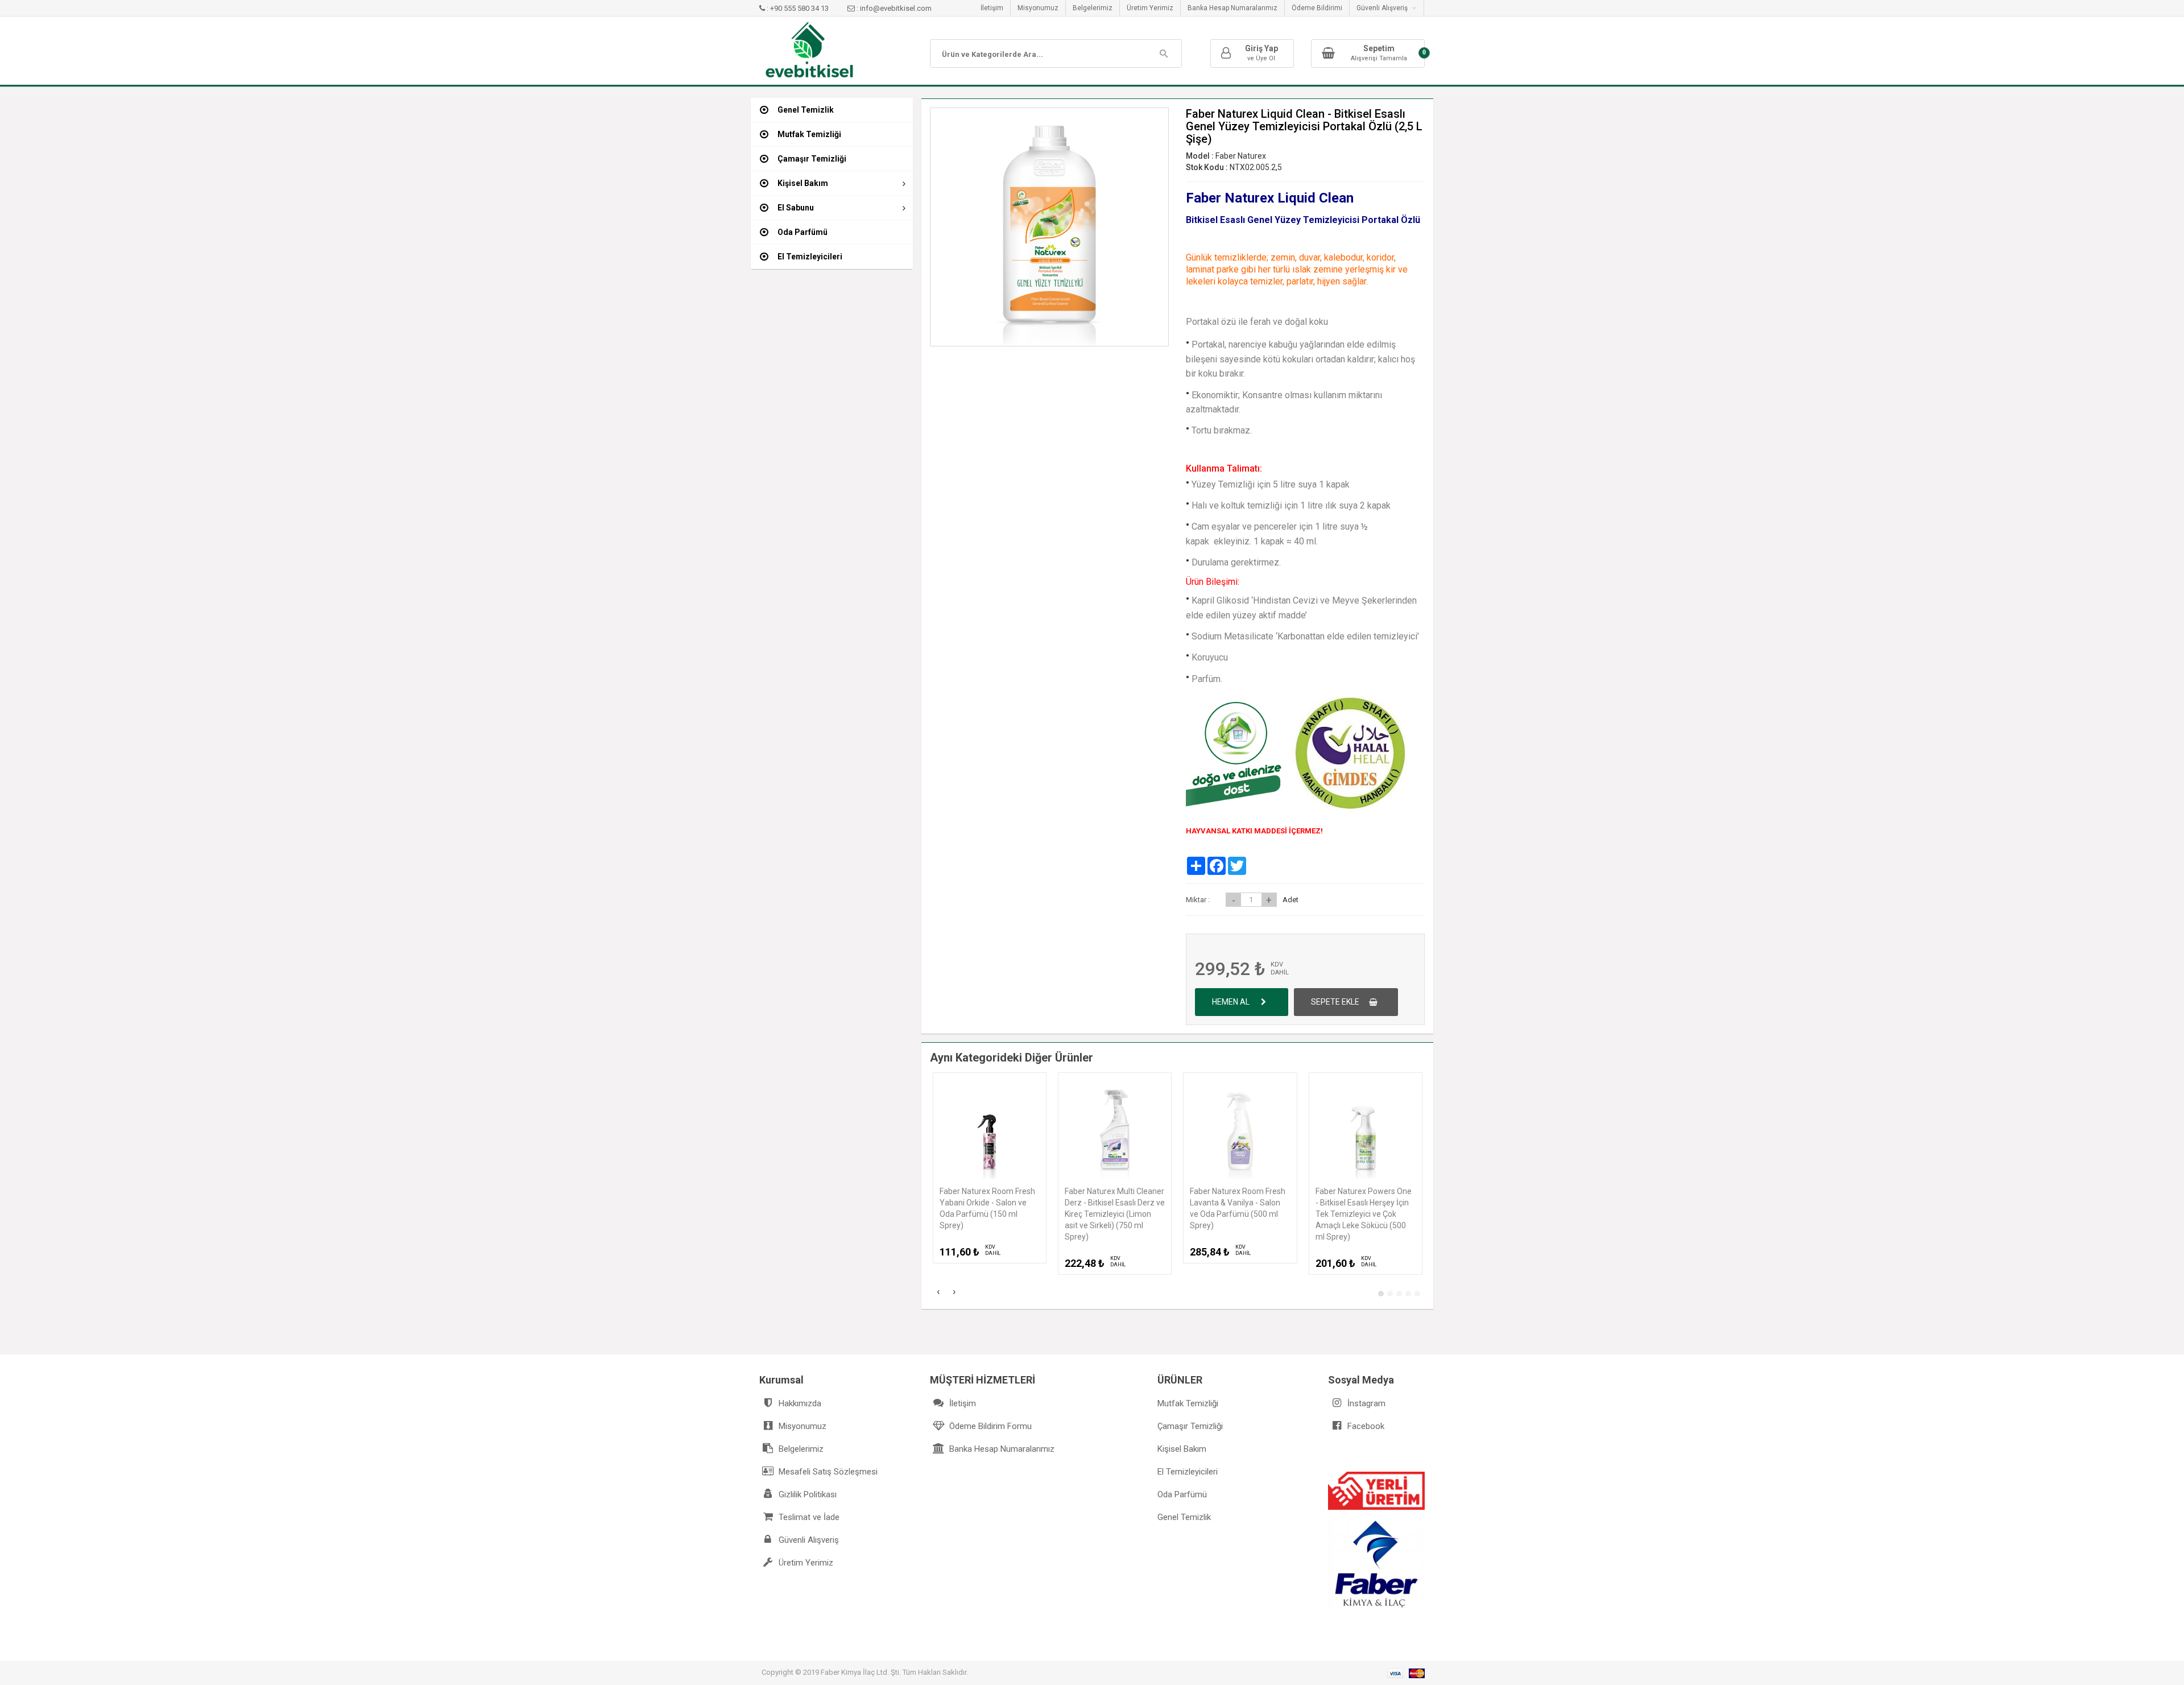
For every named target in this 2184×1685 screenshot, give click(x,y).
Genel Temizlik (1184, 1517)
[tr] (809, 50)
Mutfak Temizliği (1188, 1403)
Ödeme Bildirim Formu (989, 1426)
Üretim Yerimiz (1150, 8)
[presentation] (938, 1293)
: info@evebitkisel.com (893, 8)
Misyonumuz (1038, 8)
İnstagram (1365, 1403)
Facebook (1365, 1426)
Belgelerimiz (1093, 8)
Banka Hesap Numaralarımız (1232, 8)
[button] (1381, 1294)
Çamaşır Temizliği (1190, 1426)
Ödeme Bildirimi (1317, 8)
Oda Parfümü (1182, 1494)
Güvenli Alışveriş (808, 1540)
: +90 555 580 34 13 (798, 8)
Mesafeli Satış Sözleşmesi (827, 1472)
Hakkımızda (799, 1403)
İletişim (992, 8)
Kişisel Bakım (1182, 1449)
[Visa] (1395, 1673)
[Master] (1417, 1673)
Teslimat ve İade (808, 1517)
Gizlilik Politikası (806, 1494)
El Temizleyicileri (1188, 1472)
